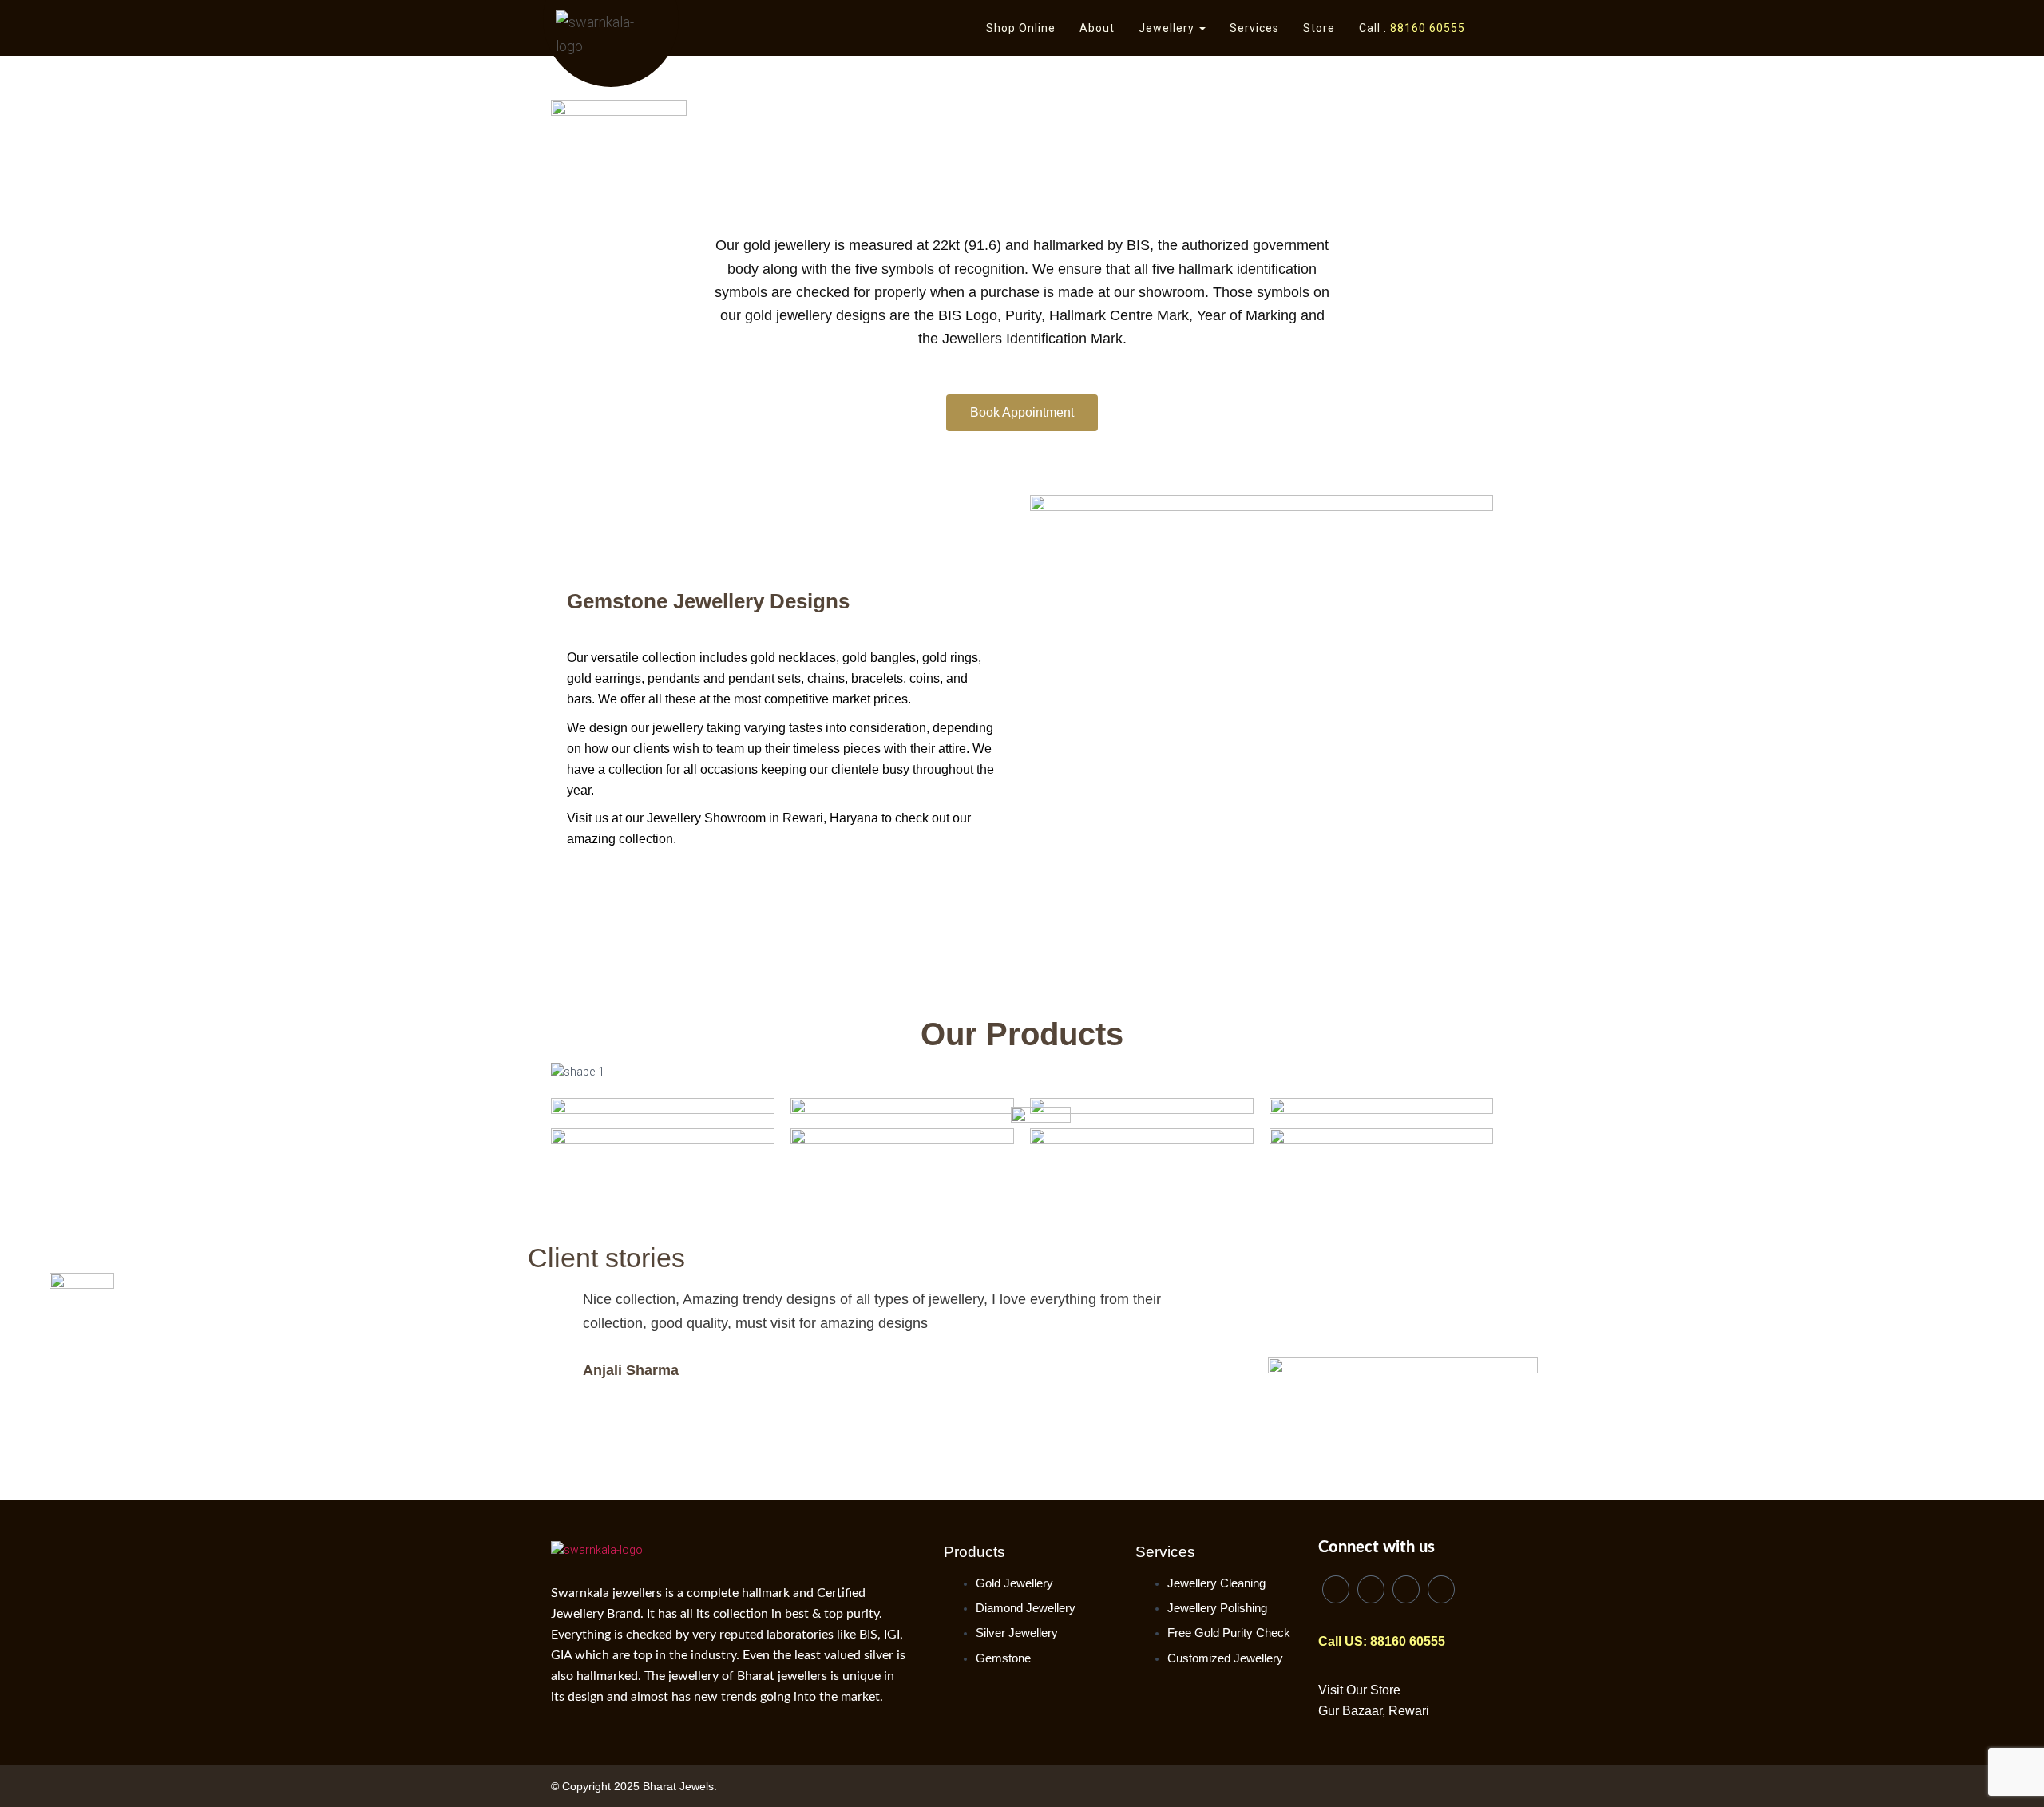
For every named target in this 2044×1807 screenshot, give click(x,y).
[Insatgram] (1406, 1589)
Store (1319, 28)
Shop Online (1021, 28)
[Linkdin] (1336, 1589)
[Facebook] (1371, 1589)
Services (1254, 28)
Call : (1412, 28)
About (1097, 28)
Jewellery (1168, 28)
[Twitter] (1441, 1589)
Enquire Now (663, 1073)
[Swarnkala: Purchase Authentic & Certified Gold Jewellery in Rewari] (614, 36)
